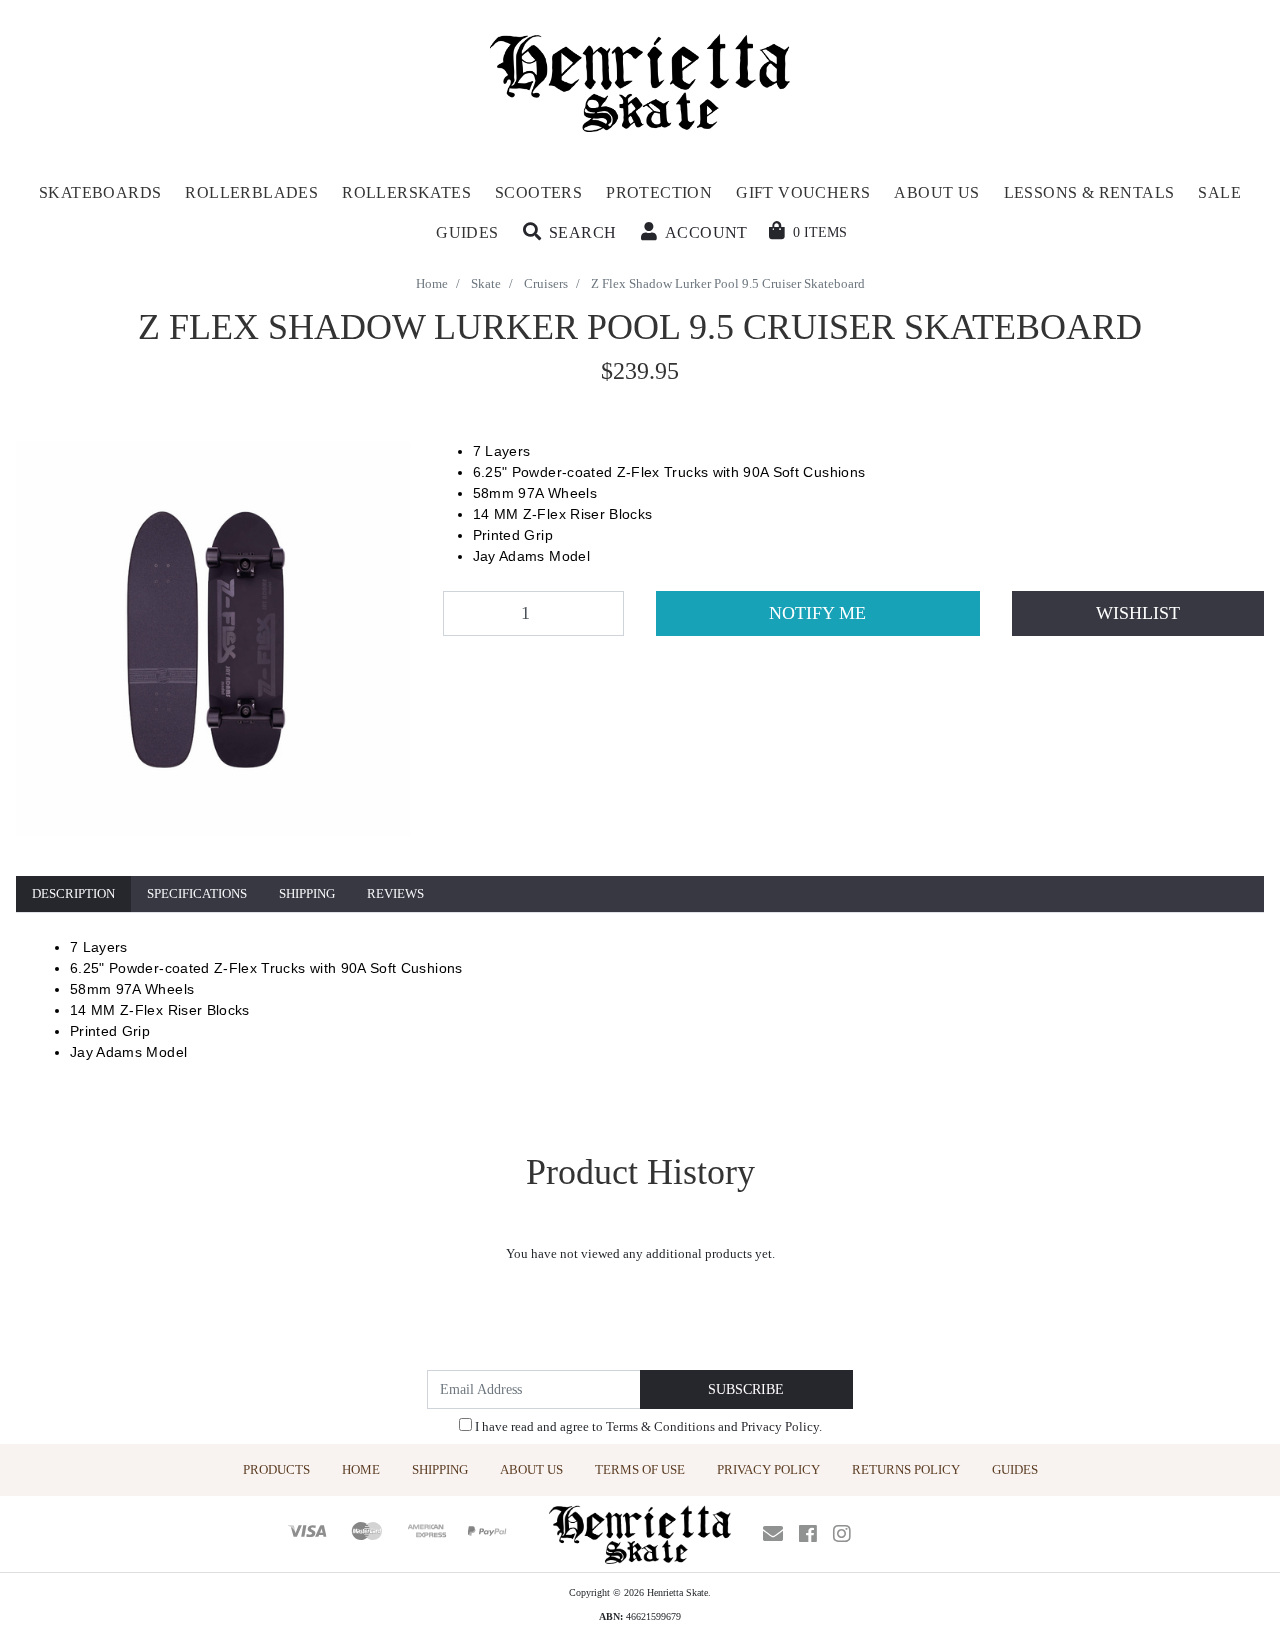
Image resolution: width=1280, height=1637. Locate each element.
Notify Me (817, 613)
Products (276, 1469)
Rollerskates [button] (406, 192)
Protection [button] (659, 192)
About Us (531, 1469)
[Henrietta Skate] (640, 80)
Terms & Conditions (660, 1426)
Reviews (395, 893)
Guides (1015, 1469)
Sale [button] (1219, 192)
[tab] (73, 894)
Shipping (307, 893)
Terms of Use (640, 1469)
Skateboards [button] (100, 192)
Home (361, 1469)
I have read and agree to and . (647, 1426)
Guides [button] (467, 232)
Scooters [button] (538, 192)
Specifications (197, 893)
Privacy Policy (780, 1426)
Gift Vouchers (803, 192)
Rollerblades (251, 192)
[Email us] (773, 1534)
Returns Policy (906, 1469)
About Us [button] (936, 192)
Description (73, 893)
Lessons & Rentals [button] (1089, 192)
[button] (570, 233)
